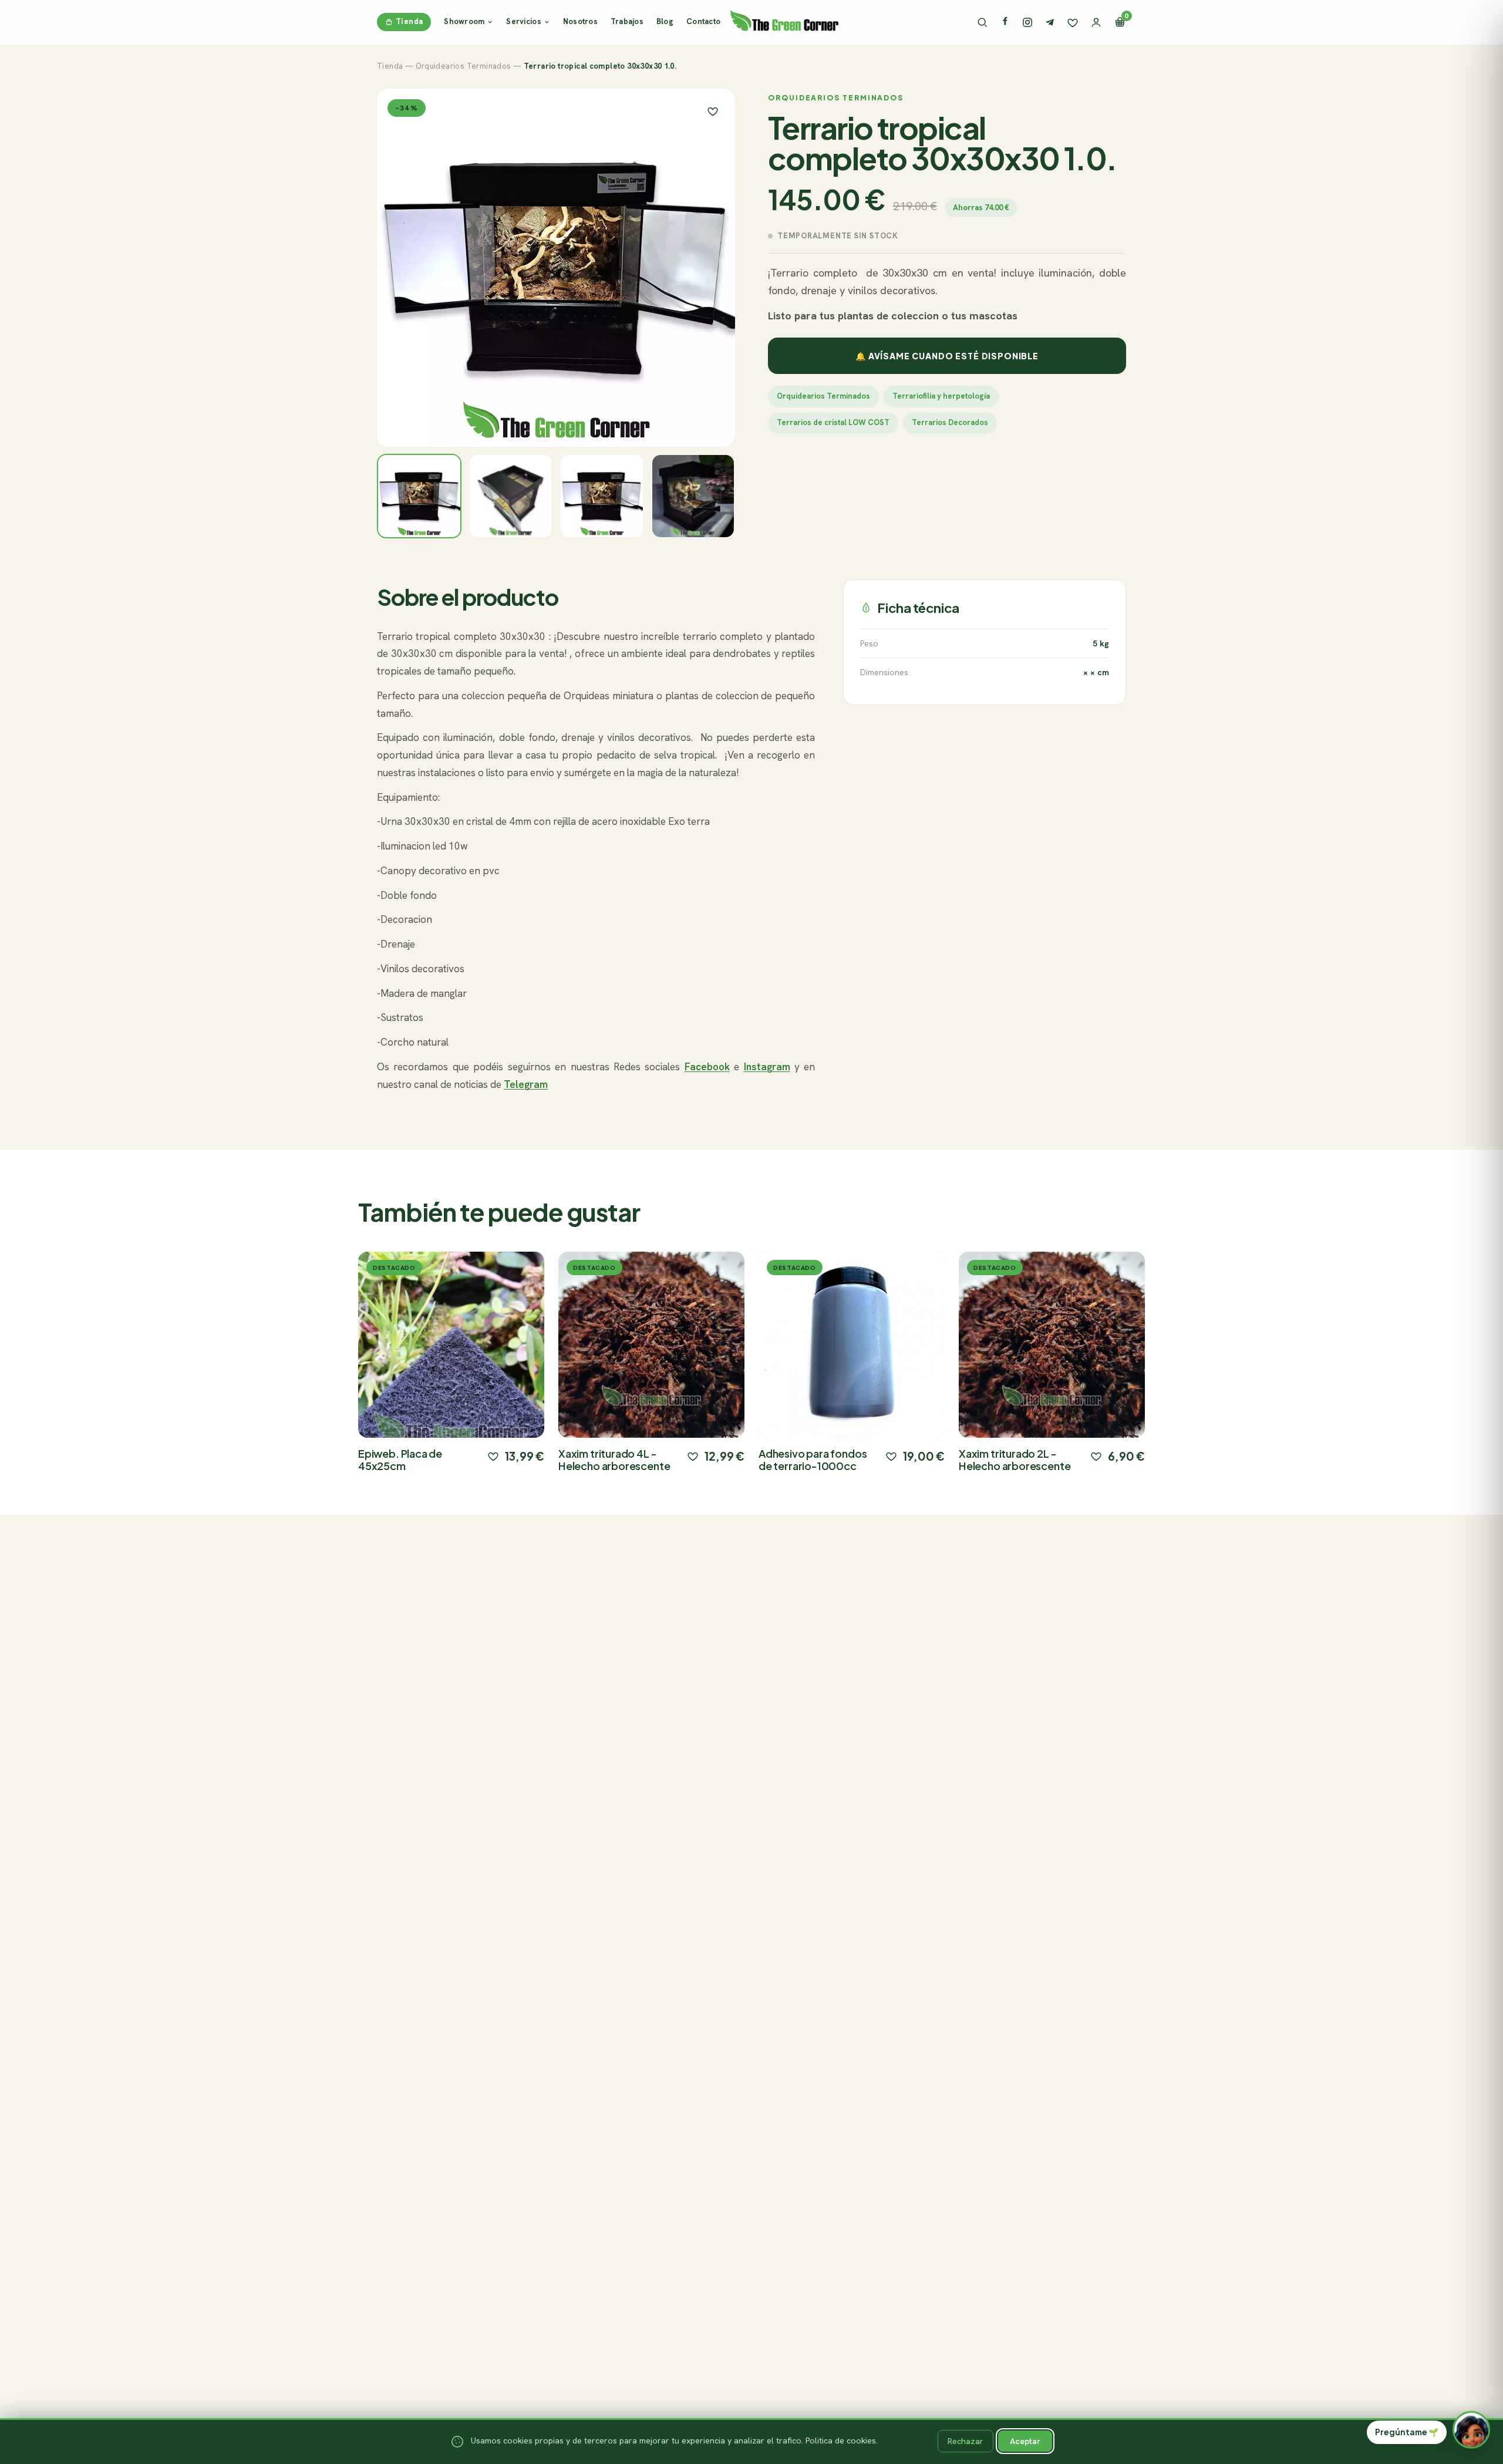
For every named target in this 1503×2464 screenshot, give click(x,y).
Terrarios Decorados (950, 422)
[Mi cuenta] (1096, 22)
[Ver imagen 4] (693, 496)
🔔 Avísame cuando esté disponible (947, 356)
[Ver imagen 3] (602, 496)
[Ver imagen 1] (419, 496)
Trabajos (627, 21)
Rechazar (966, 2441)
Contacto (703, 21)
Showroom (464, 21)
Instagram (767, 1067)
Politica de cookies (841, 2441)
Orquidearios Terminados (464, 66)
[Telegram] (1050, 22)
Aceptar (1025, 2441)
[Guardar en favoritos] (713, 111)
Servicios (523, 21)
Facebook (707, 1067)
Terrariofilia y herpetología (941, 396)
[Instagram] (1027, 22)
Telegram (526, 1084)
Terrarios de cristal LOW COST (833, 422)
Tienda (409, 21)
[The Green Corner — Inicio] (784, 20)
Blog (665, 21)
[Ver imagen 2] (511, 496)
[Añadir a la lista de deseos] (493, 1456)
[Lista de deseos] (1073, 22)
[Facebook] (1005, 22)
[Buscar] (982, 22)
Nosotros (580, 21)
